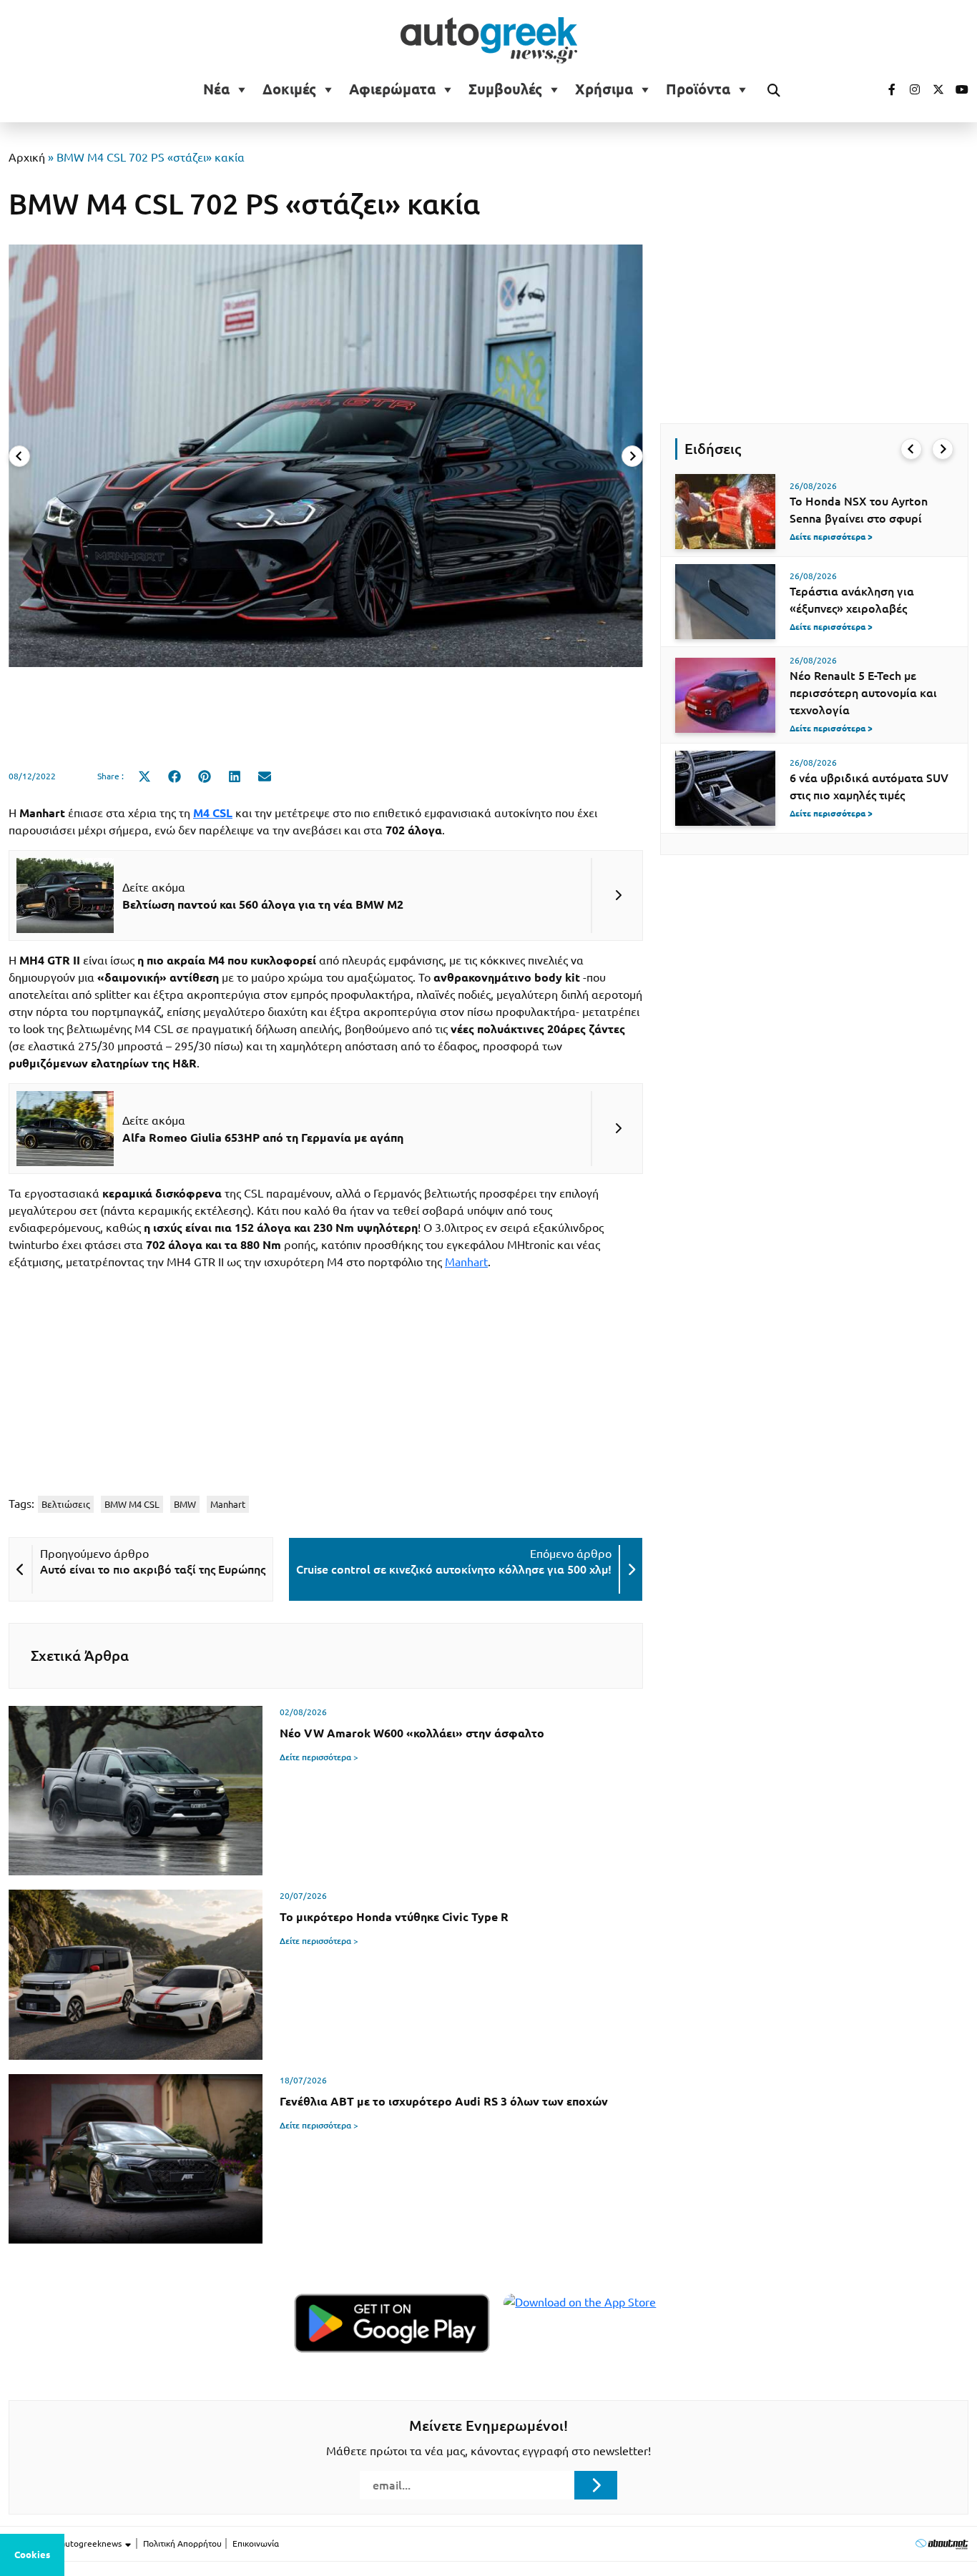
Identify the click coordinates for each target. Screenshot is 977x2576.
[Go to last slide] (911, 449)
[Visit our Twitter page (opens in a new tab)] (933, 89)
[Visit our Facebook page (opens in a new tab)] (885, 89)
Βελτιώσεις (66, 1504)
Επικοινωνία (256, 2543)
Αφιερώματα (392, 89)
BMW (185, 1504)
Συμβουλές (505, 89)
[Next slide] (632, 456)
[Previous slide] (19, 456)
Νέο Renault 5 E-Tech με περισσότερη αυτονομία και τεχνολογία (863, 693)
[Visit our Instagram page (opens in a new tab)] (909, 89)
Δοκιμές (289, 89)
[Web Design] (942, 2543)
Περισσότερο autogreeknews (66, 2543)
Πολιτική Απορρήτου (182, 2543)
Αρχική (27, 157)
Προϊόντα (698, 89)
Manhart (466, 1262)
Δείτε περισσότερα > (319, 1757)
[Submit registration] (596, 2485)
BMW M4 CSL (132, 1504)
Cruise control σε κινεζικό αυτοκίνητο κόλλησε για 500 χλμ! (454, 1569)
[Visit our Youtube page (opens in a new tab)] (958, 89)
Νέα (216, 89)
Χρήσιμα (604, 89)
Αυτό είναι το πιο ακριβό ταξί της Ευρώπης (153, 1569)
